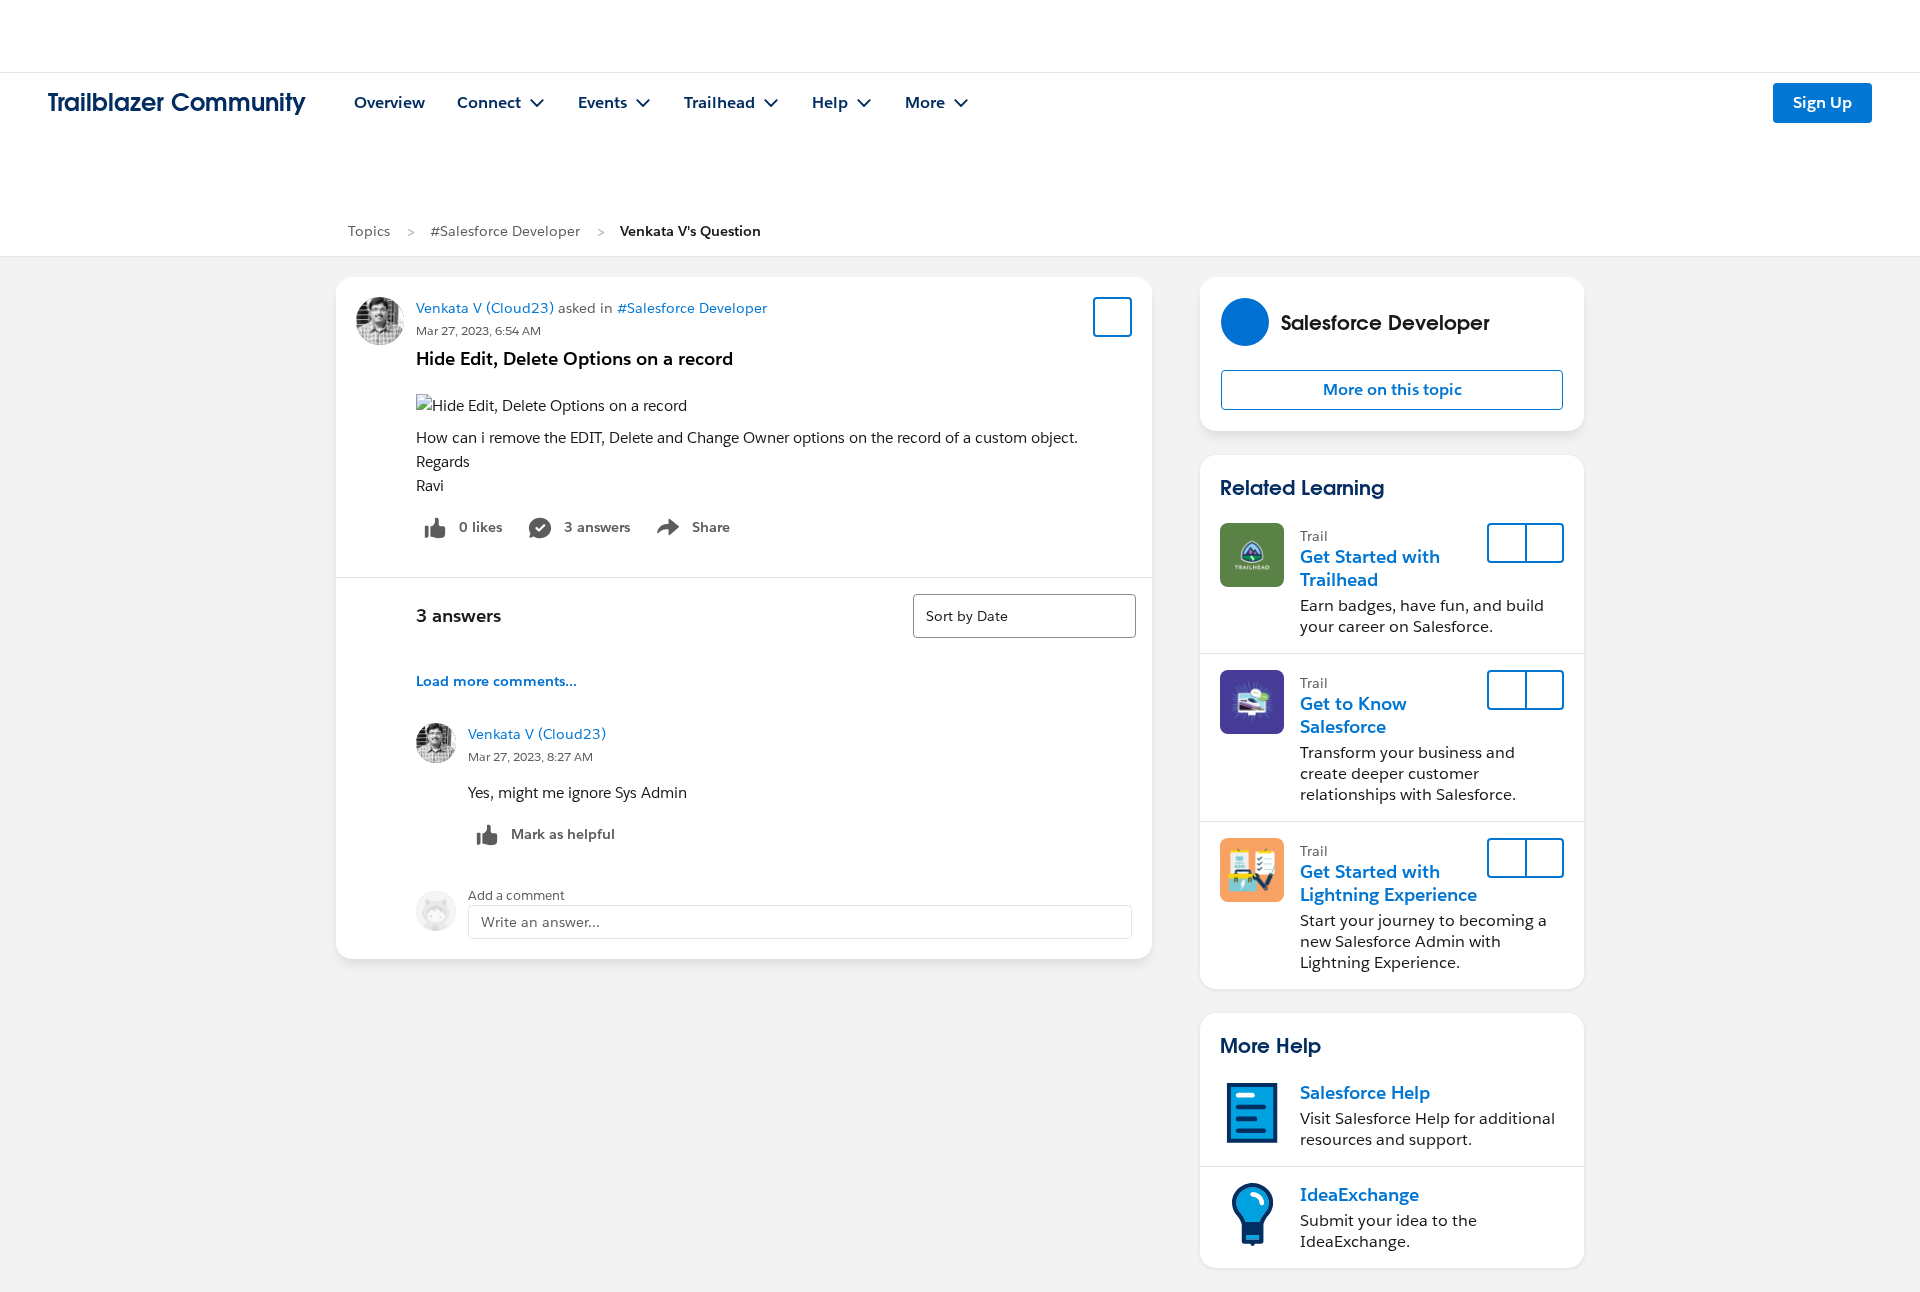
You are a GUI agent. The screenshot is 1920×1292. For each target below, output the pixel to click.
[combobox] (1024, 616)
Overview (389, 102)
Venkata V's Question (690, 231)
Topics (369, 231)
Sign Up (1822, 102)
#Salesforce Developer (505, 231)
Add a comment (516, 895)
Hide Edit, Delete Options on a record (574, 358)
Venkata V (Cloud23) (485, 308)
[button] (1392, 390)
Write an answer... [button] (540, 922)
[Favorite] (1113, 317)
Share (690, 531)
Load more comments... (496, 681)
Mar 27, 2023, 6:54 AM (478, 330)
